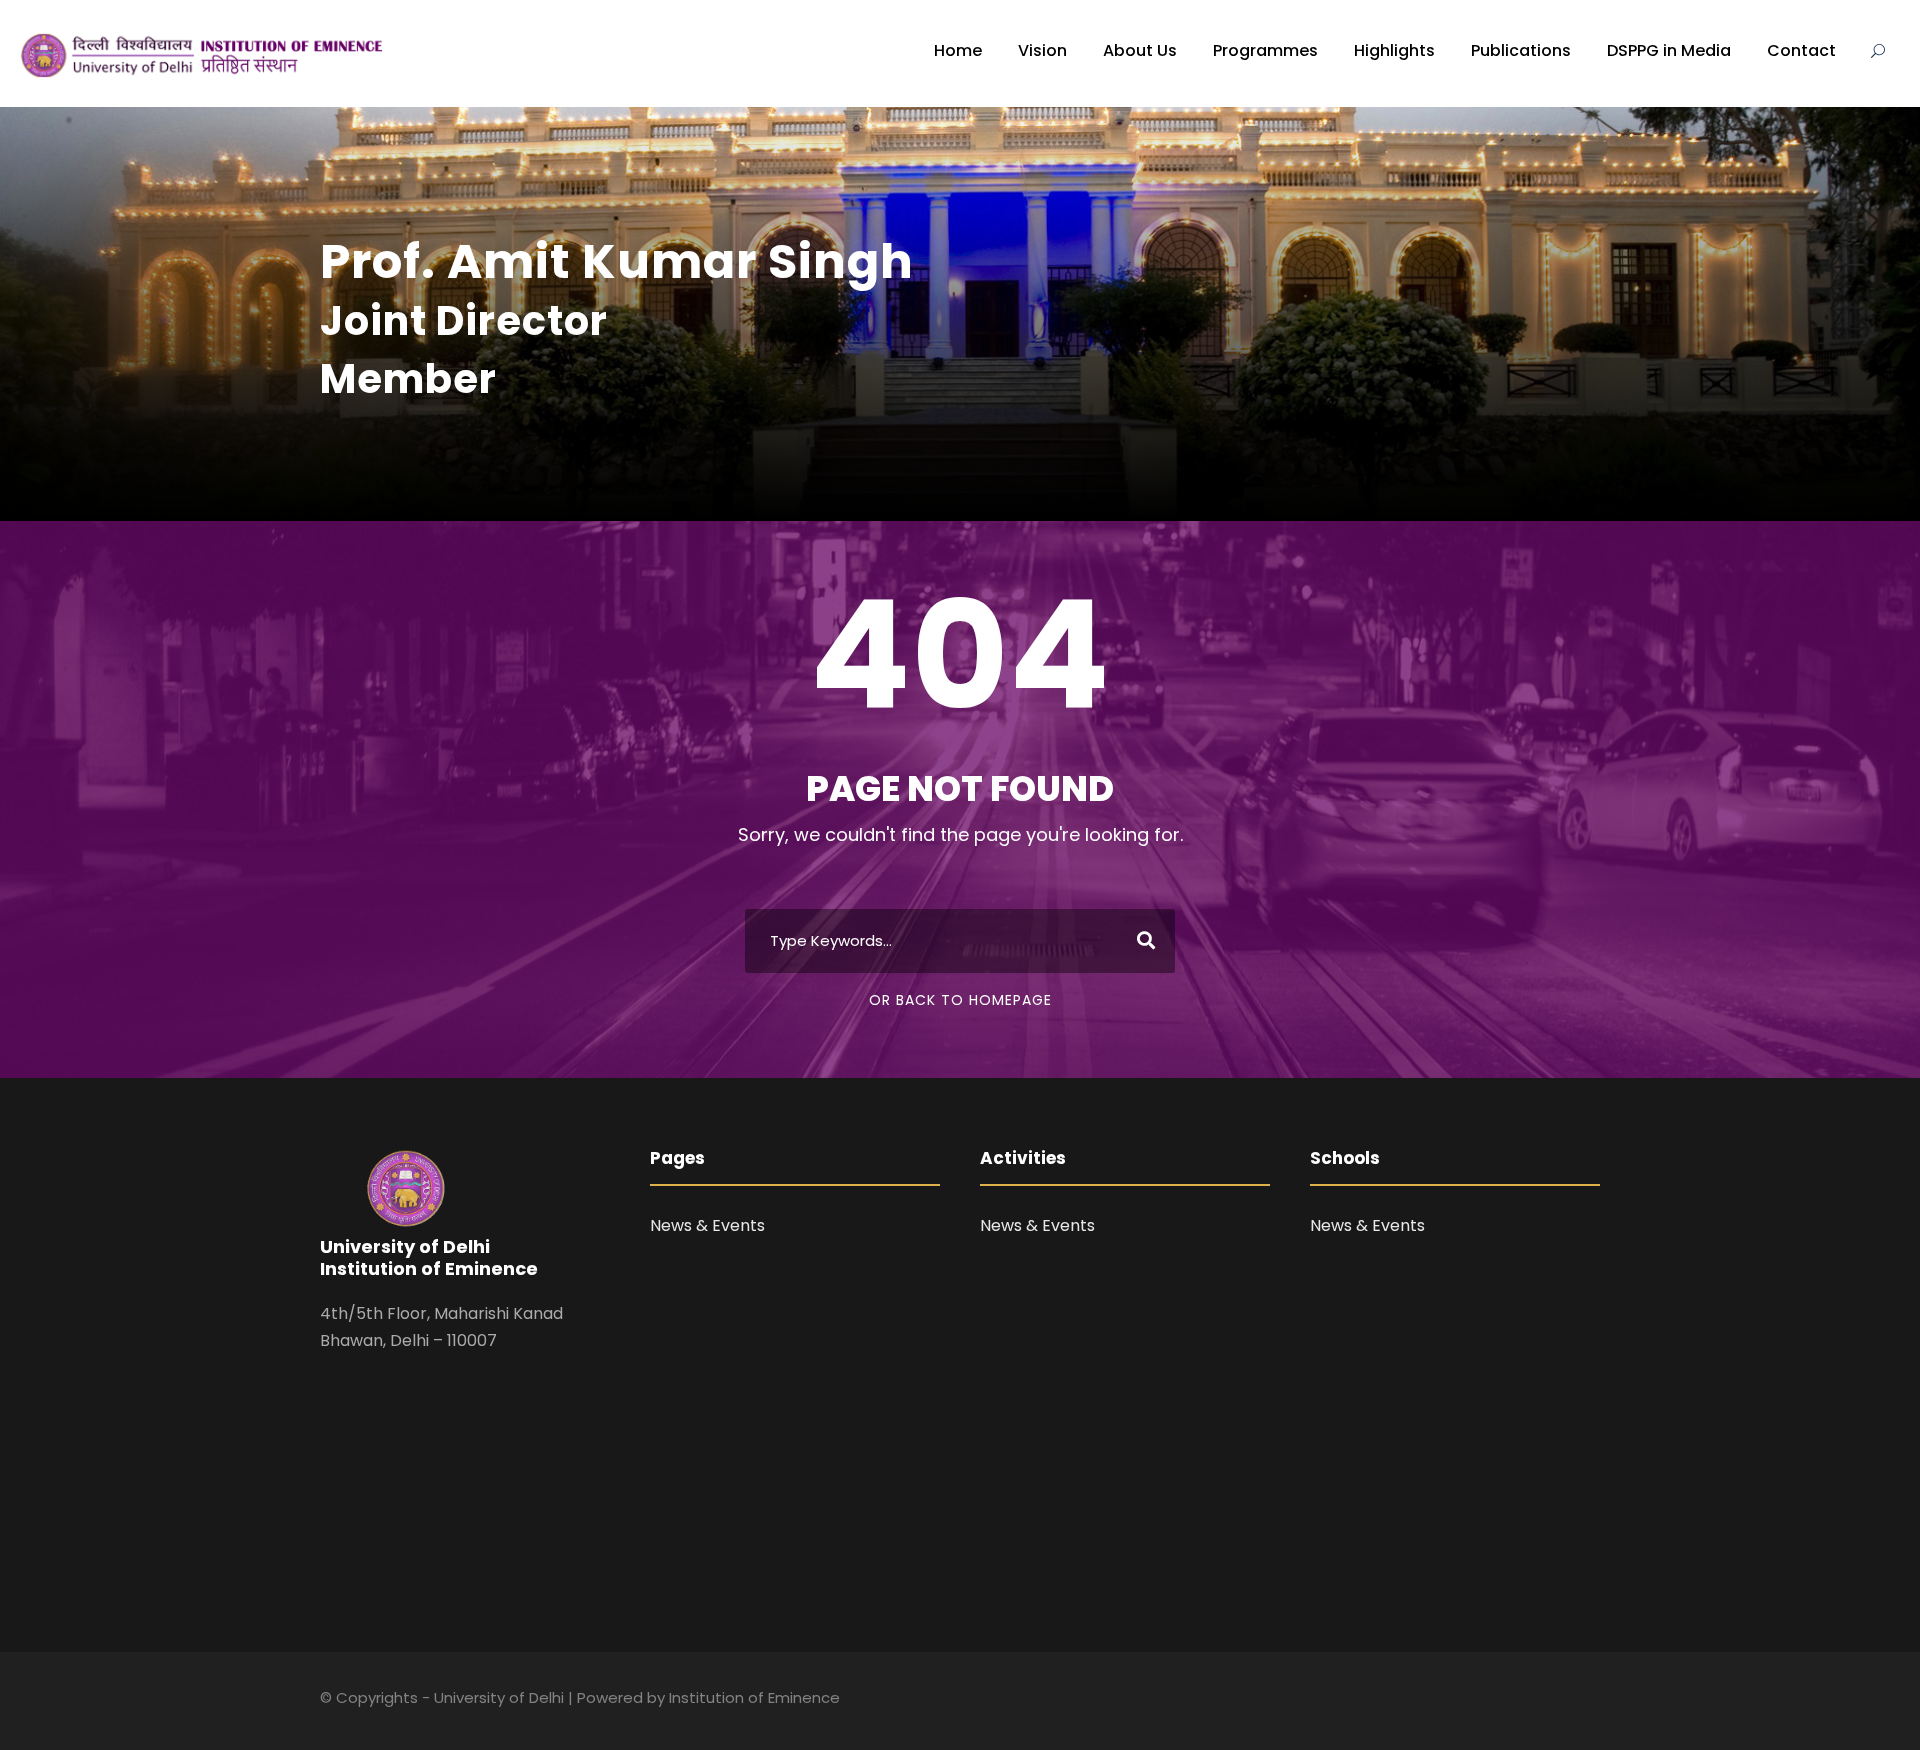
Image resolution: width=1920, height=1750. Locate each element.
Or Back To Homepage (960, 1000)
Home (958, 50)
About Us (1140, 50)
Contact (1801, 50)
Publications (1521, 50)
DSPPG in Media (1669, 50)
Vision (1042, 50)
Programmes (1265, 50)
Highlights (1394, 50)
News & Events (707, 1225)
